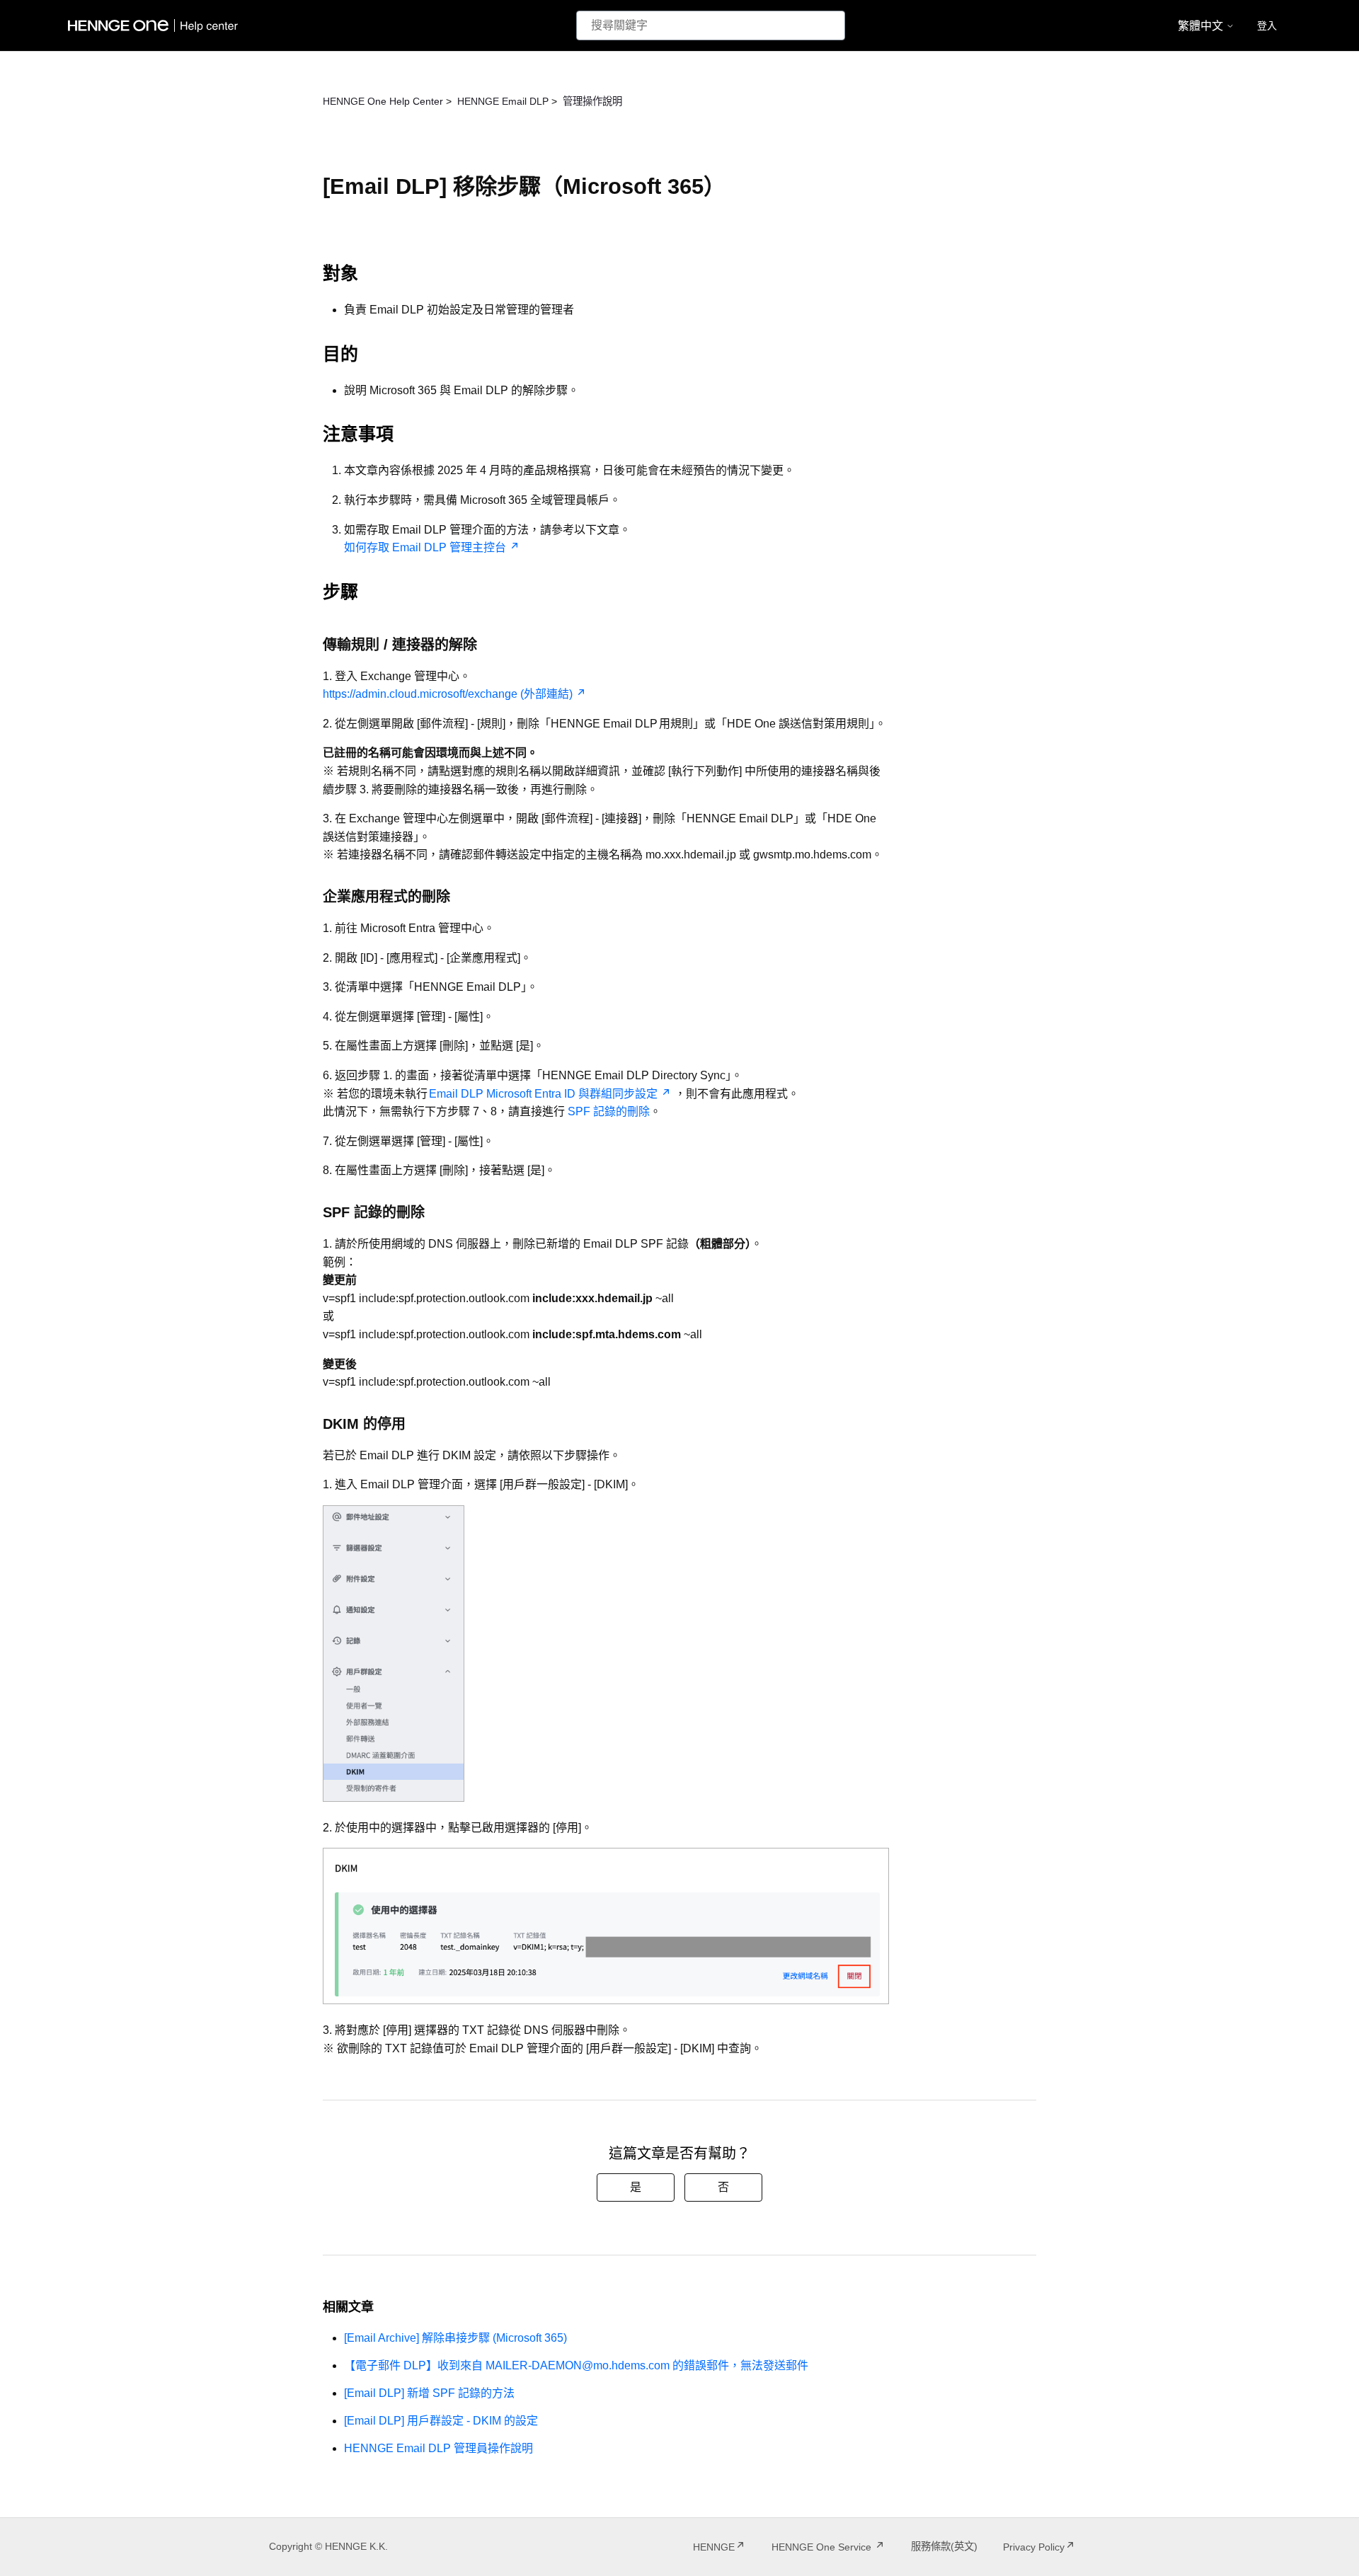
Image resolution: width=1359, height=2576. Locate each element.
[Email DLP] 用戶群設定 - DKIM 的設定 (441, 2421)
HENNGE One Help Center (383, 101)
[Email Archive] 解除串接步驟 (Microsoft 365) (455, 2338)
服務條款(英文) (944, 2546)
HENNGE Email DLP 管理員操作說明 (438, 2448)
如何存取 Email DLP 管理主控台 (425, 547)
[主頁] (156, 25)
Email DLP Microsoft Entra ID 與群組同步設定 (543, 1094)
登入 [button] (1267, 25)
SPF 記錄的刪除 (607, 1111)
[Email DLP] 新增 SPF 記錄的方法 (429, 2393)
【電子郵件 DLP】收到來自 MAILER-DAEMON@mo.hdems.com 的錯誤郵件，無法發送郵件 (576, 2365)
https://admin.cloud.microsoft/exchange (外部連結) (448, 694)
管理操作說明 (592, 101)
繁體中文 (1202, 26)
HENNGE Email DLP (503, 101)
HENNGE (714, 2547)
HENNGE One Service (823, 2547)
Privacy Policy (1034, 2547)
